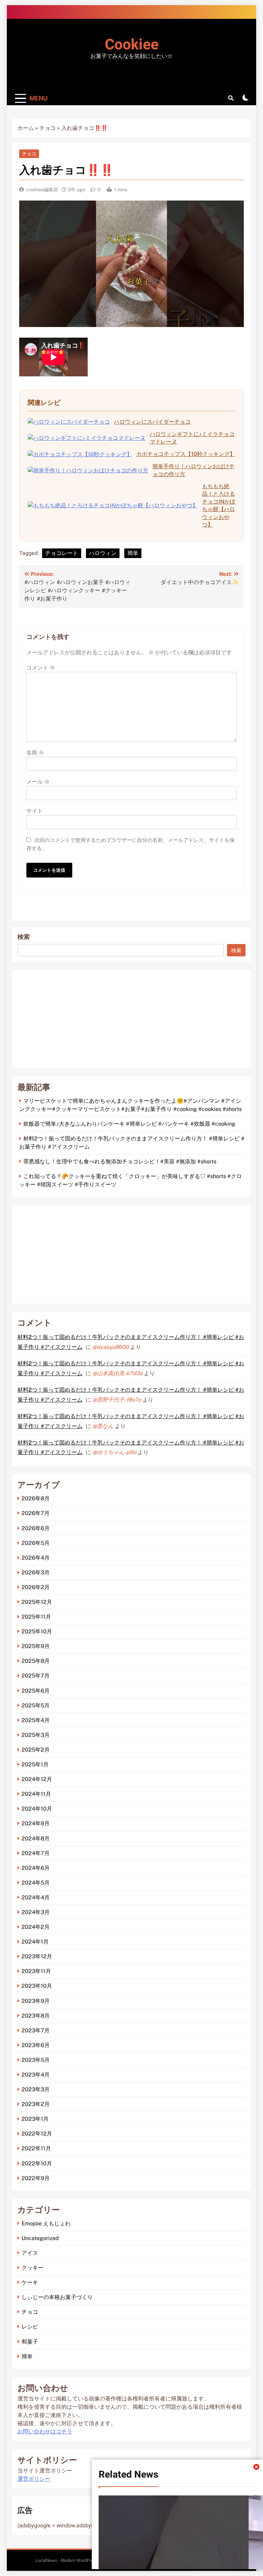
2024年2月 (36, 1927)
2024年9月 (36, 1823)
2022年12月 (37, 2134)
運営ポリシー (34, 2479)
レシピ (30, 2327)
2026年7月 (36, 1513)
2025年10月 (37, 1631)
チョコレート (62, 553)
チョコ (48, 128)
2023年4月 (36, 2075)
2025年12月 (37, 1602)
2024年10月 (37, 1809)
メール (38, 782)
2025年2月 (36, 1750)
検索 (24, 937)
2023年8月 (36, 2016)
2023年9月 (36, 2001)
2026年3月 (36, 1573)
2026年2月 (36, 1587)
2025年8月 (36, 1661)
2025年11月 (36, 1617)
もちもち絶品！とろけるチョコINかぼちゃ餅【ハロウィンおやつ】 (219, 505)
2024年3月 (36, 1912)
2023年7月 (36, 2030)
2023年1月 (35, 2119)
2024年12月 (37, 1779)
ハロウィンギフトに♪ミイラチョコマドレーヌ (192, 438)
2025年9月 (36, 1646)
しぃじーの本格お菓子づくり (57, 2297)
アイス (30, 2253)
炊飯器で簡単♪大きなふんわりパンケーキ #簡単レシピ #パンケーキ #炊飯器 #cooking (129, 1124)
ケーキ (30, 2282)
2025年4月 (36, 1720)
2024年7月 (36, 1853)
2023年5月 (36, 2060)
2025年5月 (36, 1706)
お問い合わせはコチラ (45, 2432)
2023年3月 (36, 2089)
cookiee (132, 45)
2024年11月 (36, 1794)
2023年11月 (36, 1971)
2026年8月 (36, 1498)
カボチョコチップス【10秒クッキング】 (186, 454)
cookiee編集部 (42, 190)
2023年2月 (36, 2104)
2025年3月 (36, 1735)
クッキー (33, 2268)
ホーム (26, 128)
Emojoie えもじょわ (46, 2223)
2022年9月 (36, 2178)
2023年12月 (37, 1956)
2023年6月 (36, 2045)
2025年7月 (36, 1676)
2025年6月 (36, 1691)
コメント (41, 668)
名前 (35, 753)
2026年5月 (36, 1543)
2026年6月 (36, 1528)
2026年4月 (36, 1558)
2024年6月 (36, 1868)
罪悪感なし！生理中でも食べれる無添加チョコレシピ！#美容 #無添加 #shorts (120, 1162)
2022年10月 (37, 2163)
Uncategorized (40, 2238)
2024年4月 (36, 1897)
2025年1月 (35, 1764)
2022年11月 (36, 2148)
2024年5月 (36, 1883)
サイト (35, 811)
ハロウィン (103, 553)
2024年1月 (35, 1942)
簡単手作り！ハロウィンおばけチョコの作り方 (193, 470)
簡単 (133, 553)
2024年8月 (36, 1839)
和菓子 (30, 2342)
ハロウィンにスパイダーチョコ (152, 422)
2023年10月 (37, 1986)
